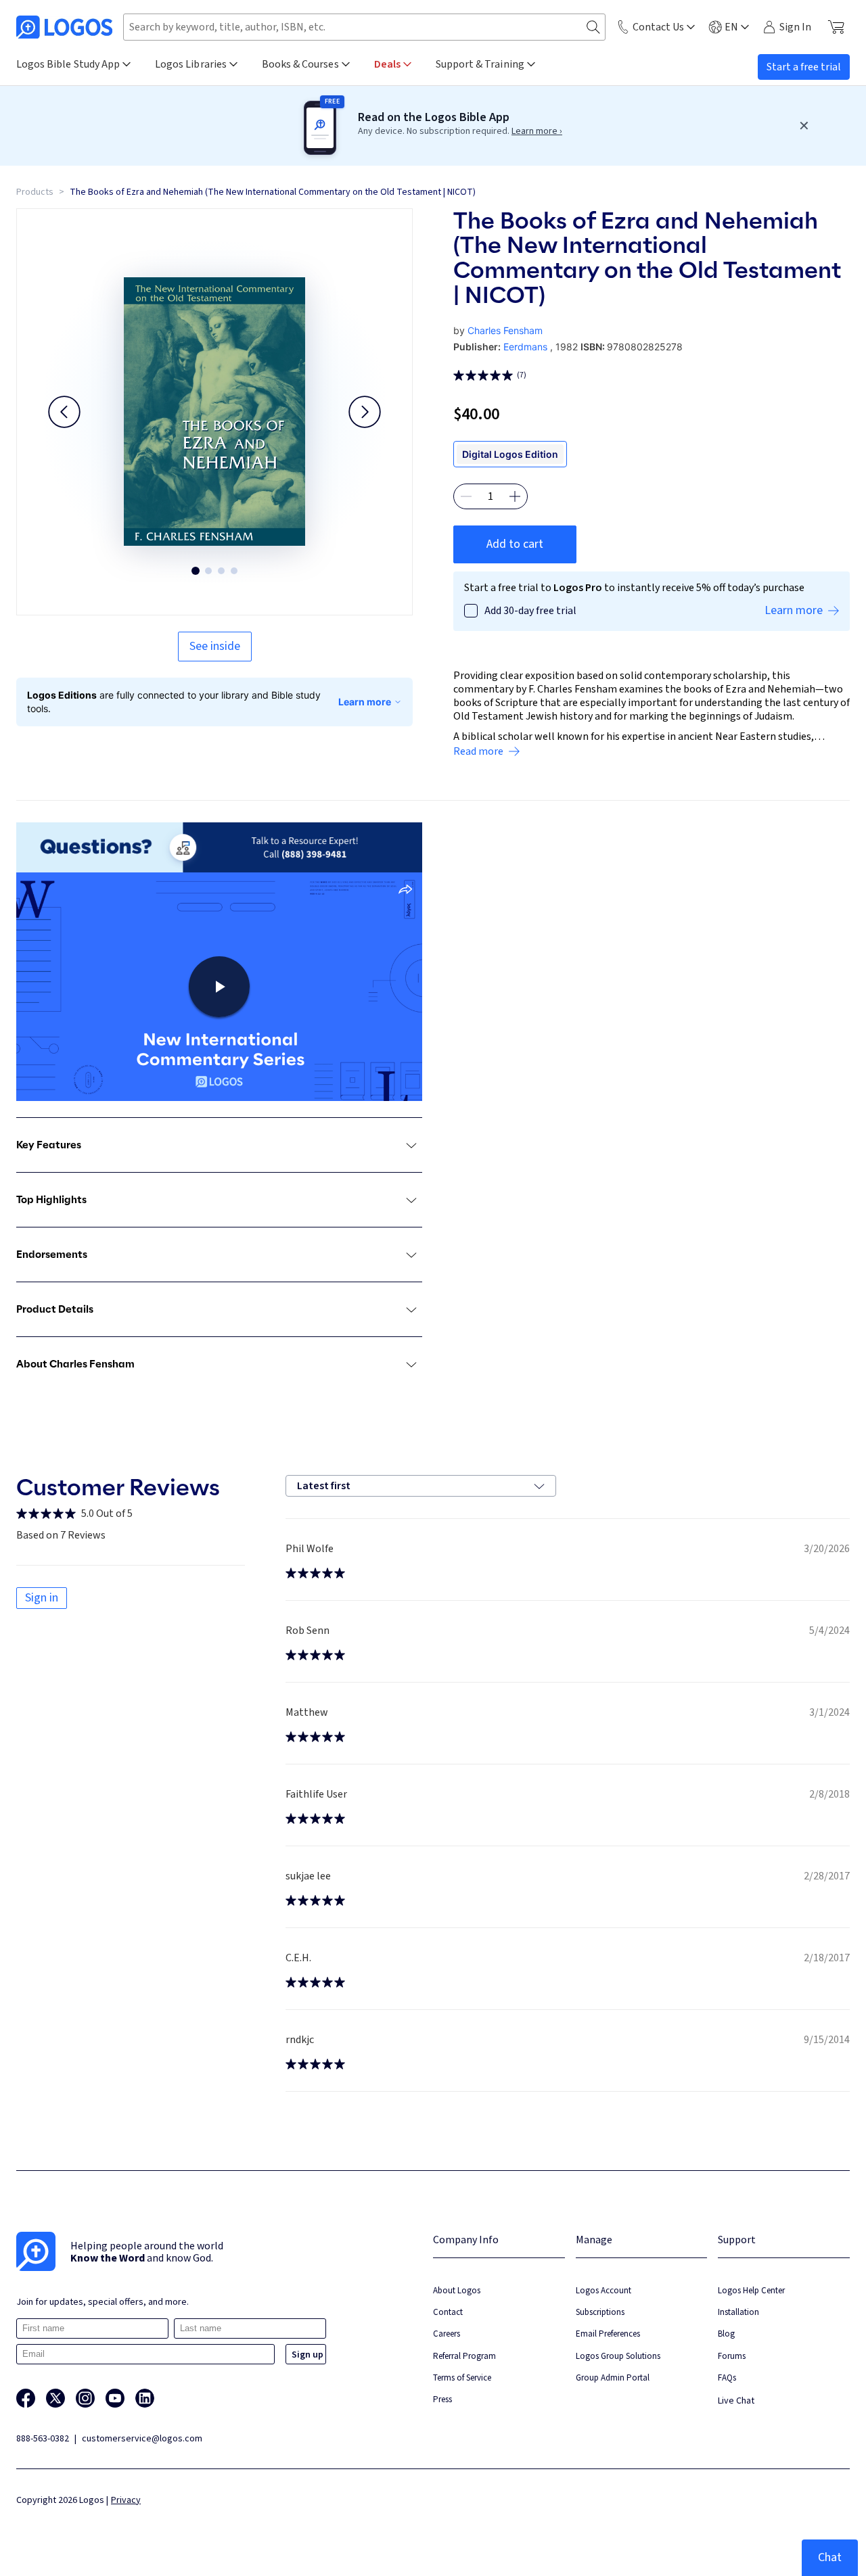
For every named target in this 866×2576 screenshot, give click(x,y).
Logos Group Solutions (618, 2356)
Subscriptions (600, 2312)
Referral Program (464, 2356)
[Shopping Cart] (836, 27)
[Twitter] (55, 2398)
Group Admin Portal (613, 2378)
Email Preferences (608, 2334)
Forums (732, 2356)
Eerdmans (525, 347)
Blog (726, 2334)
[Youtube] (115, 2398)
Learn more (365, 702)
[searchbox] (364, 27)
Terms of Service (462, 2378)
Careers (447, 2334)
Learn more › (537, 131)
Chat (830, 2557)
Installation (738, 2312)
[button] (64, 412)
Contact (448, 2312)
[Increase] (515, 496)
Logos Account (603, 2290)
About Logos (457, 2290)
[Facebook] (26, 2398)
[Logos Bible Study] (64, 27)
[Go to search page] (593, 27)
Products (35, 192)
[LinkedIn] (145, 2398)
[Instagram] (85, 2398)
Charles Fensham (505, 330)
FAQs (727, 2378)
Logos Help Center (751, 2290)
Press (442, 2399)
